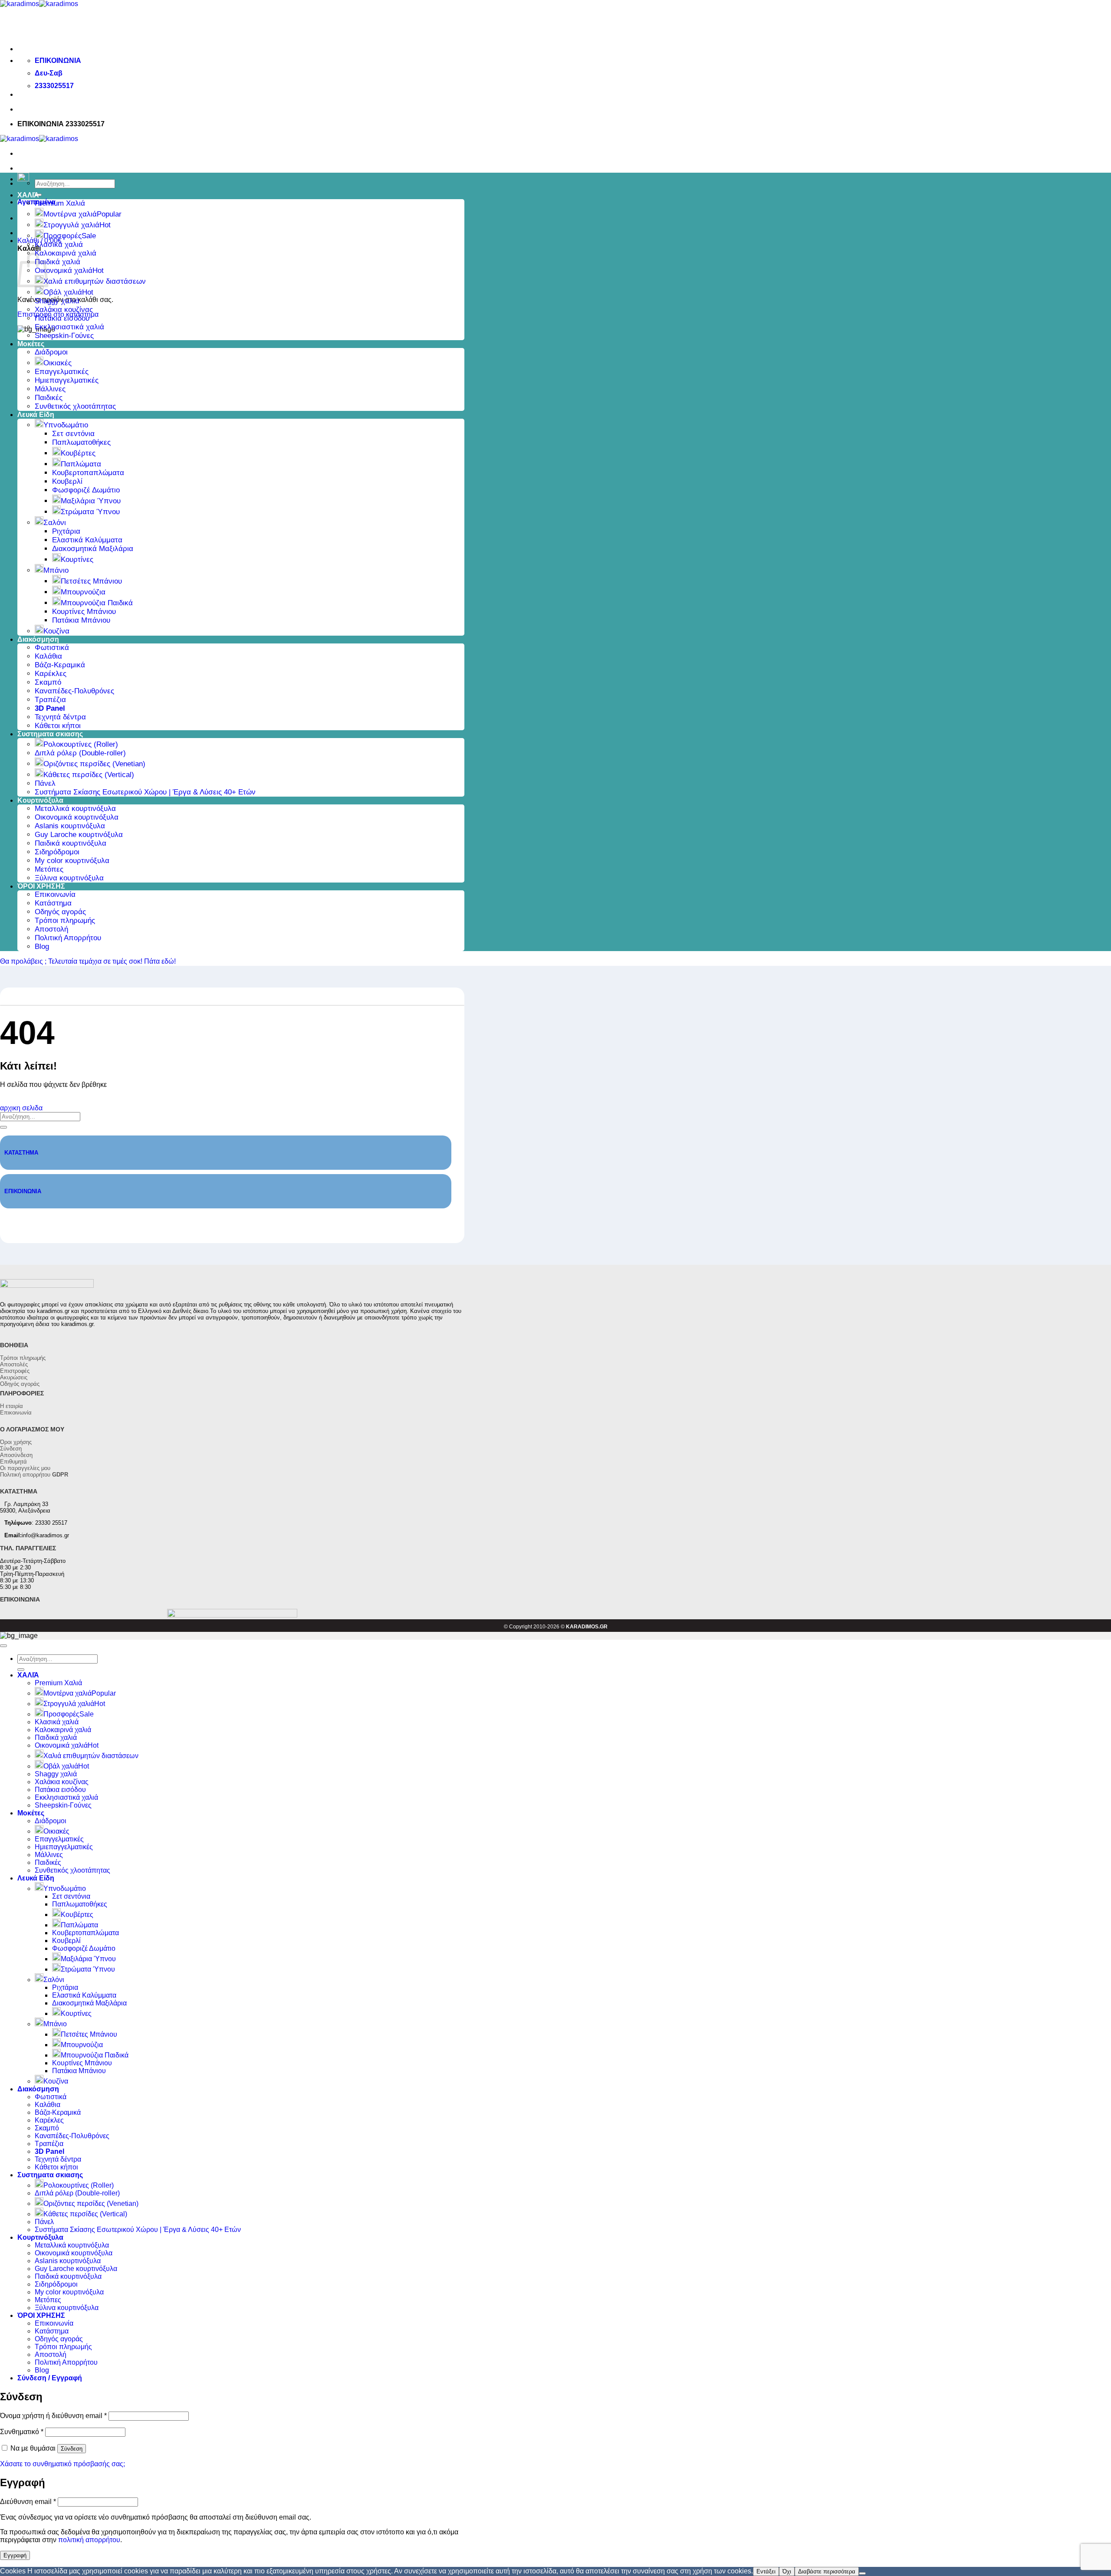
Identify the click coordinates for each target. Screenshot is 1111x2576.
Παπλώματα (81, 464)
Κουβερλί (67, 481)
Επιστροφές (15, 1371)
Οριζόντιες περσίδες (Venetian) (94, 764)
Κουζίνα (56, 631)
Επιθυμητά (13, 1462)
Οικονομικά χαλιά (64, 271)
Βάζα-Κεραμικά (60, 665)
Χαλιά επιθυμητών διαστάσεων (95, 281)
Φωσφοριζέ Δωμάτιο (86, 490)
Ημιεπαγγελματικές (67, 380)
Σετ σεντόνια (73, 434)
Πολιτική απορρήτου (34, 1475)
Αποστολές (14, 1364)
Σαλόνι (55, 523)
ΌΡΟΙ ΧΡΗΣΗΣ (41, 886)
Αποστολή (51, 929)
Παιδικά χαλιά (58, 262)
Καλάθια (48, 656)
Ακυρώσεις (14, 1377)
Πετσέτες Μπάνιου (91, 581)
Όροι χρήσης (16, 1442)
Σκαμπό (48, 682)
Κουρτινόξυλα (40, 800)
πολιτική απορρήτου (89, 2540)
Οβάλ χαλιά (63, 292)
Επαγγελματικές (62, 372)
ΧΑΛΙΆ (28, 195)
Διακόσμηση (38, 639)
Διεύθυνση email (28, 2502)
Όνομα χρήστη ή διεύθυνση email (53, 2416)
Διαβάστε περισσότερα (827, 2571)
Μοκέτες (31, 344)
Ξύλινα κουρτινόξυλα (69, 878)
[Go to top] (3, 1646)
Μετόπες (49, 869)
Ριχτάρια (66, 531)
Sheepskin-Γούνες (64, 336)
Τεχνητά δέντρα (60, 717)
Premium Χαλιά (60, 203)
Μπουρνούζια (83, 592)
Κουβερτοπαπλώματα (88, 473)
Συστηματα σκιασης (50, 734)
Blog (42, 947)
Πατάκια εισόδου (62, 318)
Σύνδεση (11, 1449)
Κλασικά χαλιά (59, 244)
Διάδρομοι (51, 352)
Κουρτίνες (77, 560)
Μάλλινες (50, 389)
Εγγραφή (15, 2555)
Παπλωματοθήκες (81, 442)
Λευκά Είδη (36, 415)
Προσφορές (62, 236)
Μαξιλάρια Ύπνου (91, 501)
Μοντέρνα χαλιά (70, 214)
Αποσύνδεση (16, 1455)
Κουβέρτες (78, 453)
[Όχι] (862, 2573)
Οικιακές (58, 363)
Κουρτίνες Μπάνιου (84, 612)
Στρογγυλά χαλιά (71, 225)
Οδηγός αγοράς (60, 912)
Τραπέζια (50, 700)
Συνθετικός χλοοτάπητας (75, 406)
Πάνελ (45, 783)
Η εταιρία (12, 1406)
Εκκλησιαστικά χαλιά (69, 327)
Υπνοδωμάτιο (66, 425)
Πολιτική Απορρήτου (68, 938)
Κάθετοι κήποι (58, 726)
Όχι (787, 2571)
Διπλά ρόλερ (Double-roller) (80, 753)
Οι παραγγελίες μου (25, 1468)
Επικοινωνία (55, 894)
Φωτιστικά (52, 648)
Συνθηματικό (22, 2432)
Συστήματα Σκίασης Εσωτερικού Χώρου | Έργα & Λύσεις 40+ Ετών (145, 792)
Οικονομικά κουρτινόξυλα (77, 817)
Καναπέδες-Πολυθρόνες (74, 691)
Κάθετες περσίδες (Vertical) (89, 775)
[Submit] (3, 1127)
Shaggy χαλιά (57, 301)
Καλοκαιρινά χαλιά (66, 253)
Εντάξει (766, 2571)
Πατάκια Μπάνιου (81, 620)
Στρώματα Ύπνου (90, 512)
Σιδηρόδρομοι (57, 852)
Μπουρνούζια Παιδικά (97, 603)
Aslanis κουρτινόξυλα (70, 826)
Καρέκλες (51, 674)
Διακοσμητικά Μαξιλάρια (93, 549)
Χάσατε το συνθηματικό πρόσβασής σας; (62, 2464)
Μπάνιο (56, 570)
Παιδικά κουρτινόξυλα (71, 843)
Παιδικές (49, 398)
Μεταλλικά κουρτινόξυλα (75, 809)
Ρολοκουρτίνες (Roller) (81, 744)
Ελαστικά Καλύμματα (87, 540)
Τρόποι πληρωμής (65, 920)
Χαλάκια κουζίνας (64, 310)
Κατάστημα (53, 903)
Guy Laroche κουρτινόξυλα (79, 835)
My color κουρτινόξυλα (72, 861)
